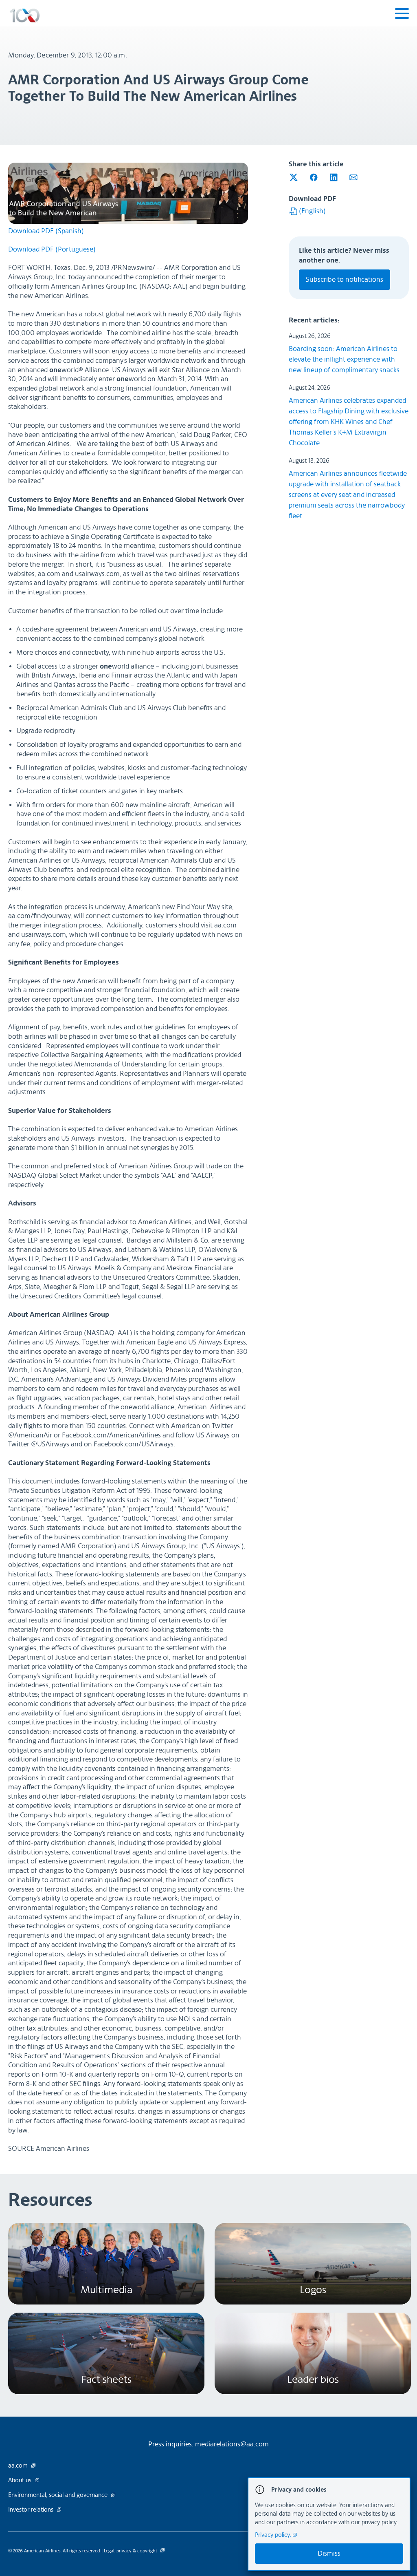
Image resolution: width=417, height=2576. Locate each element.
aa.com (19, 2466)
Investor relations (32, 2510)
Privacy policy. (274, 2535)
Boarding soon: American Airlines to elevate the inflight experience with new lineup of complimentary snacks (344, 359)
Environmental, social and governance (59, 2495)
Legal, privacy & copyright (131, 2551)
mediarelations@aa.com (232, 2444)
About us (21, 2481)
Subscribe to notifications (345, 279)
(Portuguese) (52, 249)
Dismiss (329, 2553)
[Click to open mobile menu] (402, 15)
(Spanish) (46, 231)
